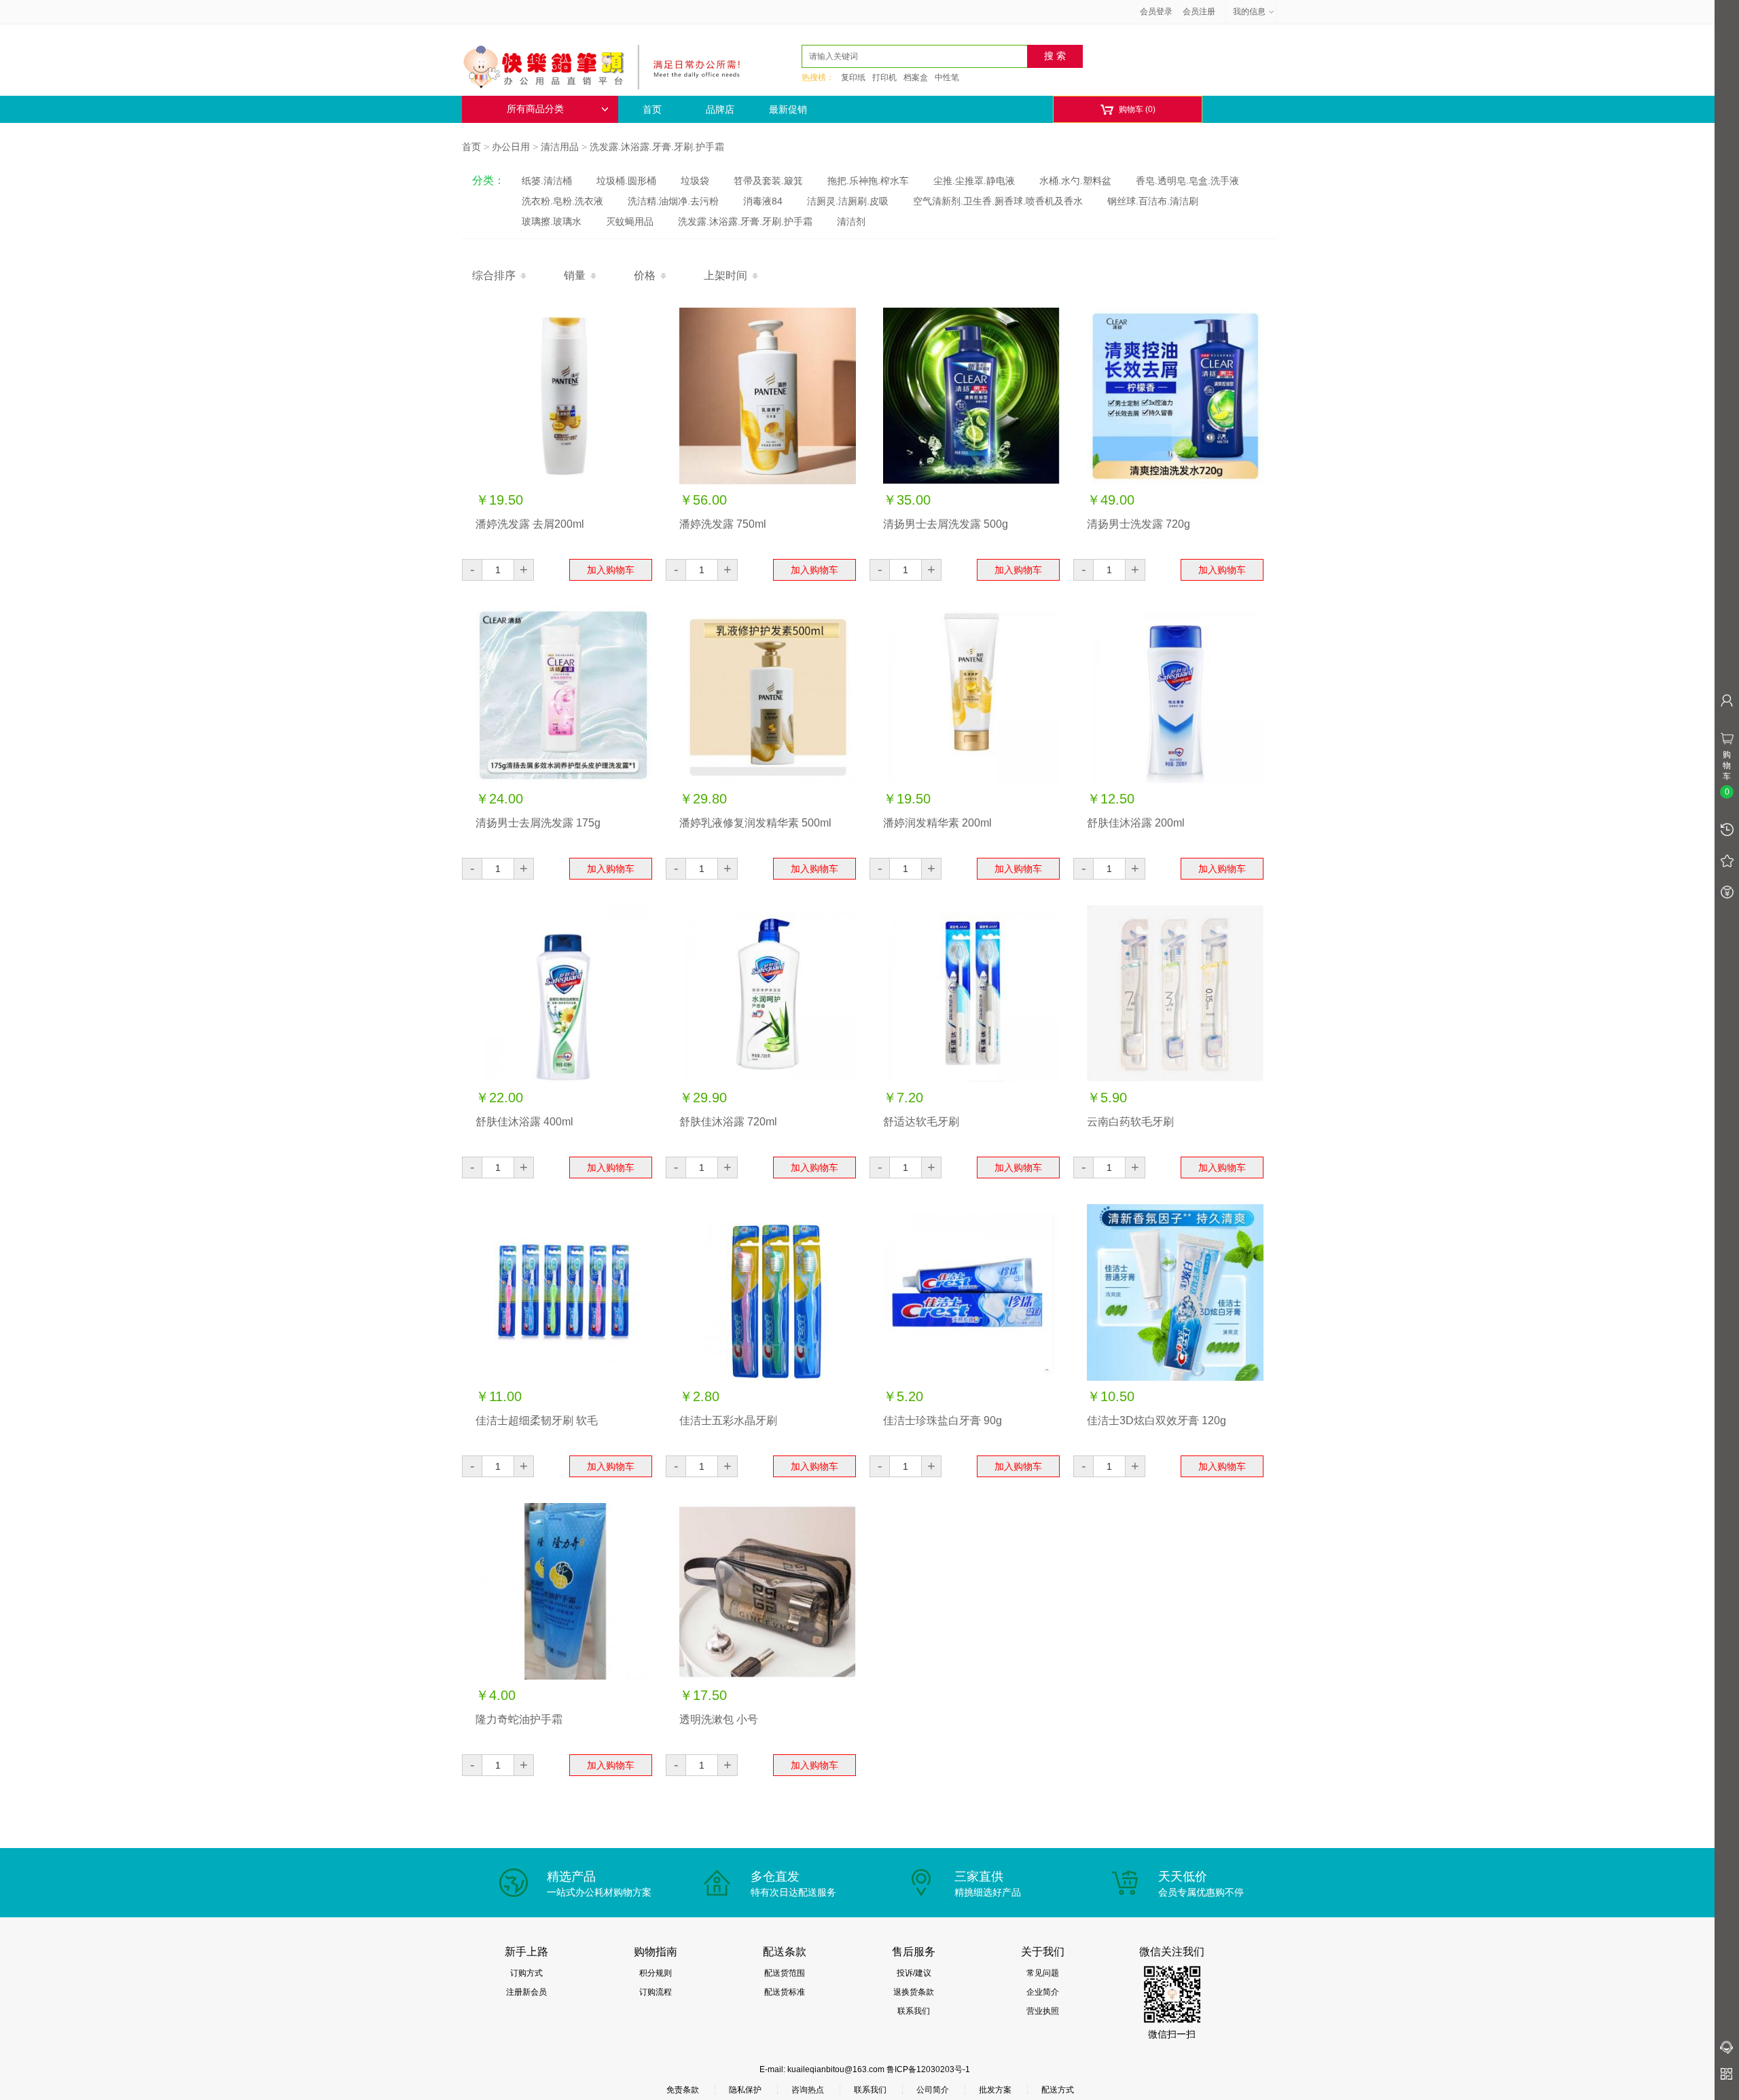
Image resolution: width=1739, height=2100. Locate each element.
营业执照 (1043, 2011)
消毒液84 (763, 201)
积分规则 (656, 1973)
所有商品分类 (535, 109)
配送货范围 (785, 1973)
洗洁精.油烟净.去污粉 (673, 201)
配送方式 (1058, 2090)
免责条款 (683, 2090)
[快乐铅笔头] (608, 65)
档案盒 (916, 77)
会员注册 (1199, 12)
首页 (652, 109)
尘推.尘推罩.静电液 (974, 181)
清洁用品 (560, 147)
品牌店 (720, 109)
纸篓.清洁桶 (547, 181)
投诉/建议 (914, 1973)
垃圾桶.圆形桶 (626, 181)
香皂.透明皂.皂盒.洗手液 (1187, 181)
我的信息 (1249, 12)
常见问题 (1043, 1973)
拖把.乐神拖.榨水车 (868, 181)
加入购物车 (611, 570)
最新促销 (788, 109)
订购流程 (656, 1992)
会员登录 (1156, 12)
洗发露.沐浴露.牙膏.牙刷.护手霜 (657, 147)
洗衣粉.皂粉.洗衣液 (562, 201)
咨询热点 (808, 2090)
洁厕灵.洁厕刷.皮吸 (848, 201)
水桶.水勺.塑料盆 (1075, 181)
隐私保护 (745, 2090)
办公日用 (511, 147)
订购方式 (526, 1973)
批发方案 (995, 2090)
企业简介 (1043, 1992)
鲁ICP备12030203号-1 (928, 2069)
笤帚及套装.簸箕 (768, 181)
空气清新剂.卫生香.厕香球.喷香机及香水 (998, 201)
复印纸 (853, 77)
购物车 (1128, 110)
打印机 (884, 77)
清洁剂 (851, 221)
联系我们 (914, 2011)
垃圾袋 (695, 181)
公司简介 (933, 2090)
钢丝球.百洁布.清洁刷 (1153, 201)
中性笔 (947, 77)
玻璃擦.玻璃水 (552, 221)
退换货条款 (914, 1992)
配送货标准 (785, 1992)
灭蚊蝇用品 (630, 221)
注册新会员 (526, 1992)
